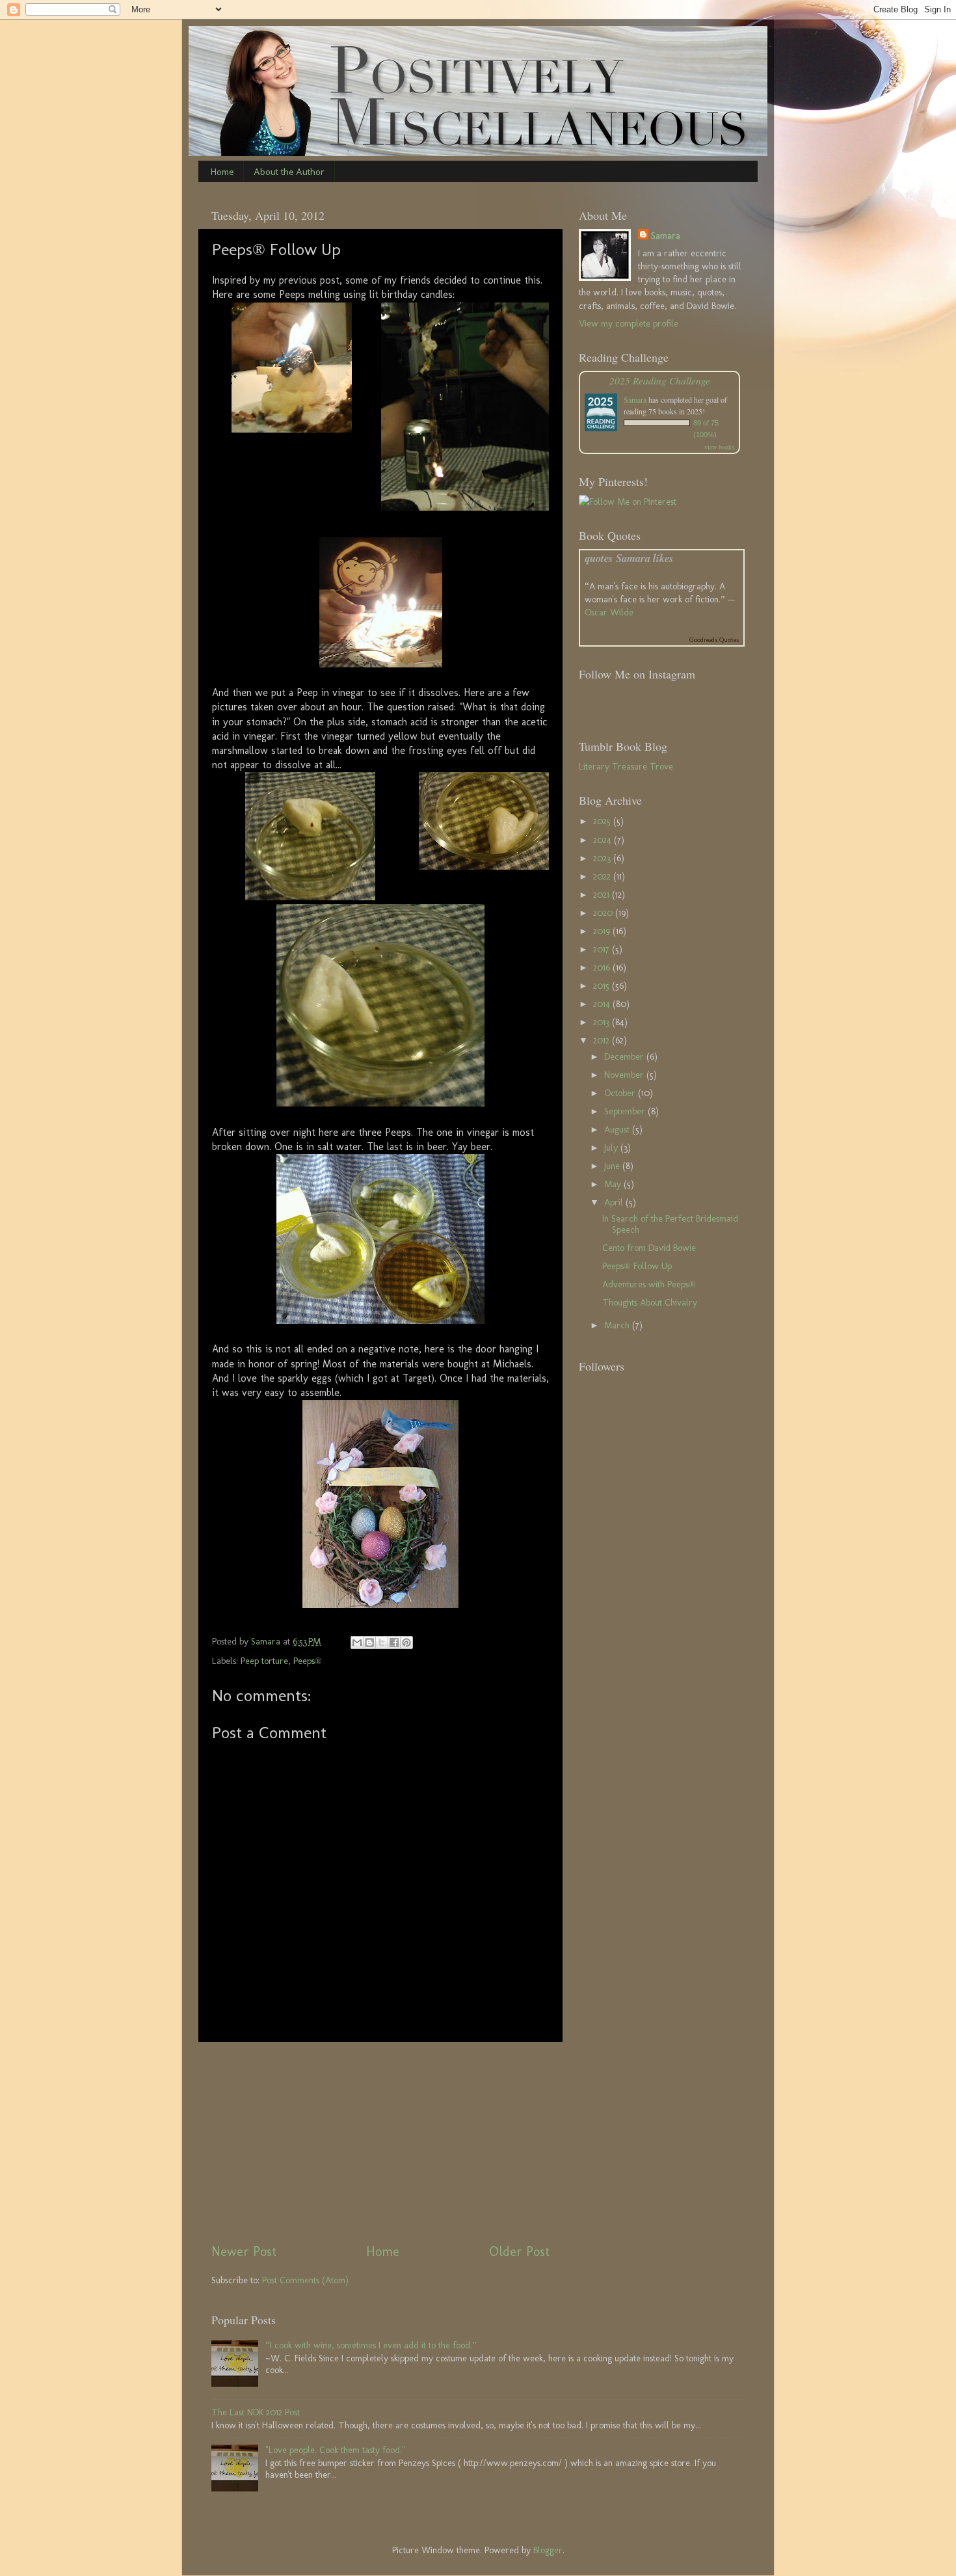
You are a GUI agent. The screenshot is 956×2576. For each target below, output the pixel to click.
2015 (603, 986)
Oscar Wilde (609, 612)
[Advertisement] (380, 2142)
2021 (603, 894)
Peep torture (264, 1661)
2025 (603, 821)
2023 (603, 858)
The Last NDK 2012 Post (256, 2412)
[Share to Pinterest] (406, 1643)
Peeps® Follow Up (637, 1266)
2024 (604, 840)
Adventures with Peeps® (649, 1284)
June (613, 1166)
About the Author (289, 172)
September (626, 1111)
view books (719, 447)
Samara (666, 235)
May (614, 1184)
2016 (603, 967)
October (621, 1093)
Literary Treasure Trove (626, 766)
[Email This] (357, 1643)
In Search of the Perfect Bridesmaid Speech (670, 1224)
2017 (603, 949)
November (625, 1075)
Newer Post (244, 2251)
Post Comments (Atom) (305, 2280)
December (625, 1056)
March (618, 1325)
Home (222, 172)
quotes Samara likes (629, 558)
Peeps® (308, 1661)
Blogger (548, 2550)
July (612, 1147)
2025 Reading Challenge (660, 380)
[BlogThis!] (369, 1643)
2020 (604, 913)
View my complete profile (629, 323)
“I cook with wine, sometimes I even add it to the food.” (371, 2345)
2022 (603, 876)
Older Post (519, 2251)
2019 (603, 931)
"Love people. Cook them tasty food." (335, 2450)
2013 (603, 1022)
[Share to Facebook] (394, 1643)
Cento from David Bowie (649, 1248)
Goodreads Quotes (714, 640)
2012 (603, 1040)
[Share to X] (382, 1643)
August (618, 1129)
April (615, 1202)
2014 (603, 1004)
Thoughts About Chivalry (650, 1302)
